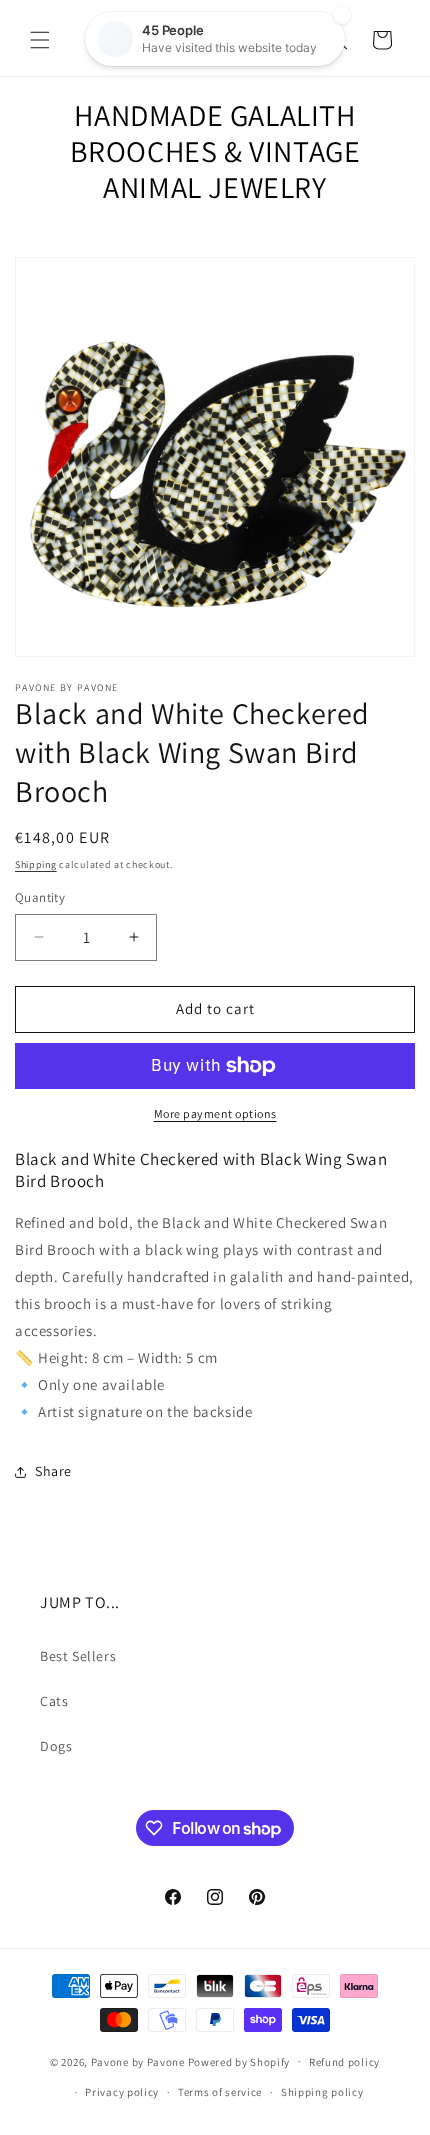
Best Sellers (78, 1656)
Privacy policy (122, 2092)
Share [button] (53, 1471)
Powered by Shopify (239, 2061)
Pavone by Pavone (138, 2061)
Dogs (56, 1746)
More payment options (215, 1113)
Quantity (40, 897)
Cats (54, 1701)
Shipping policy (322, 2092)
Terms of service (220, 2092)
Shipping (36, 864)
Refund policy (344, 2062)
